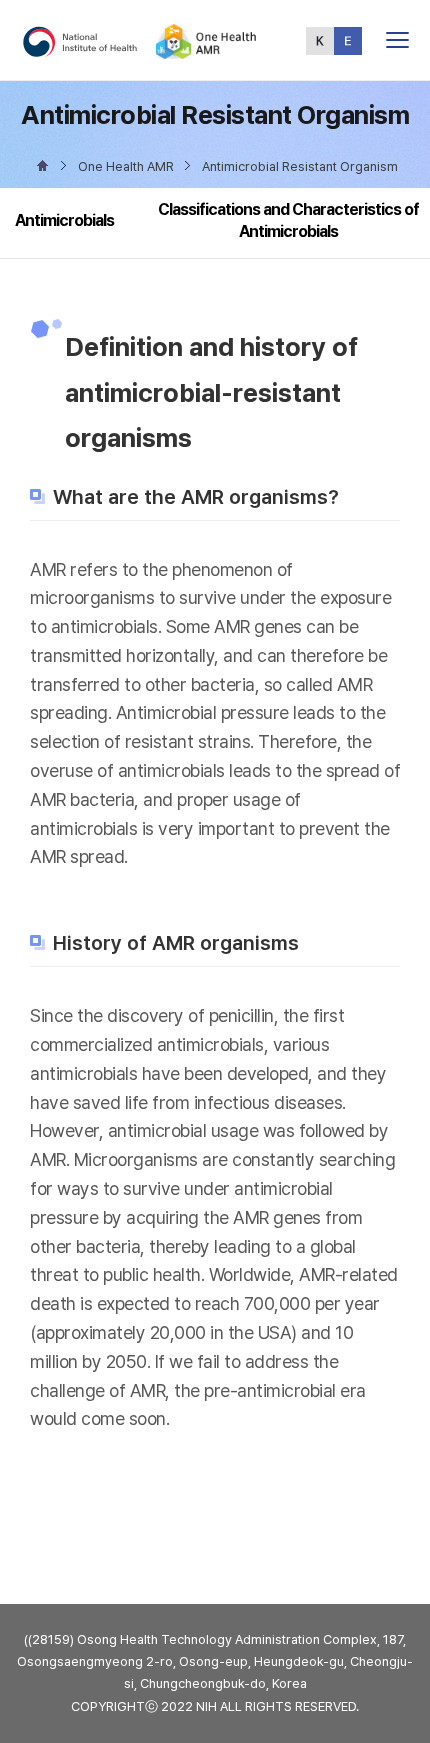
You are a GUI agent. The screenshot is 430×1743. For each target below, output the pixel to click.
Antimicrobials (64, 220)
